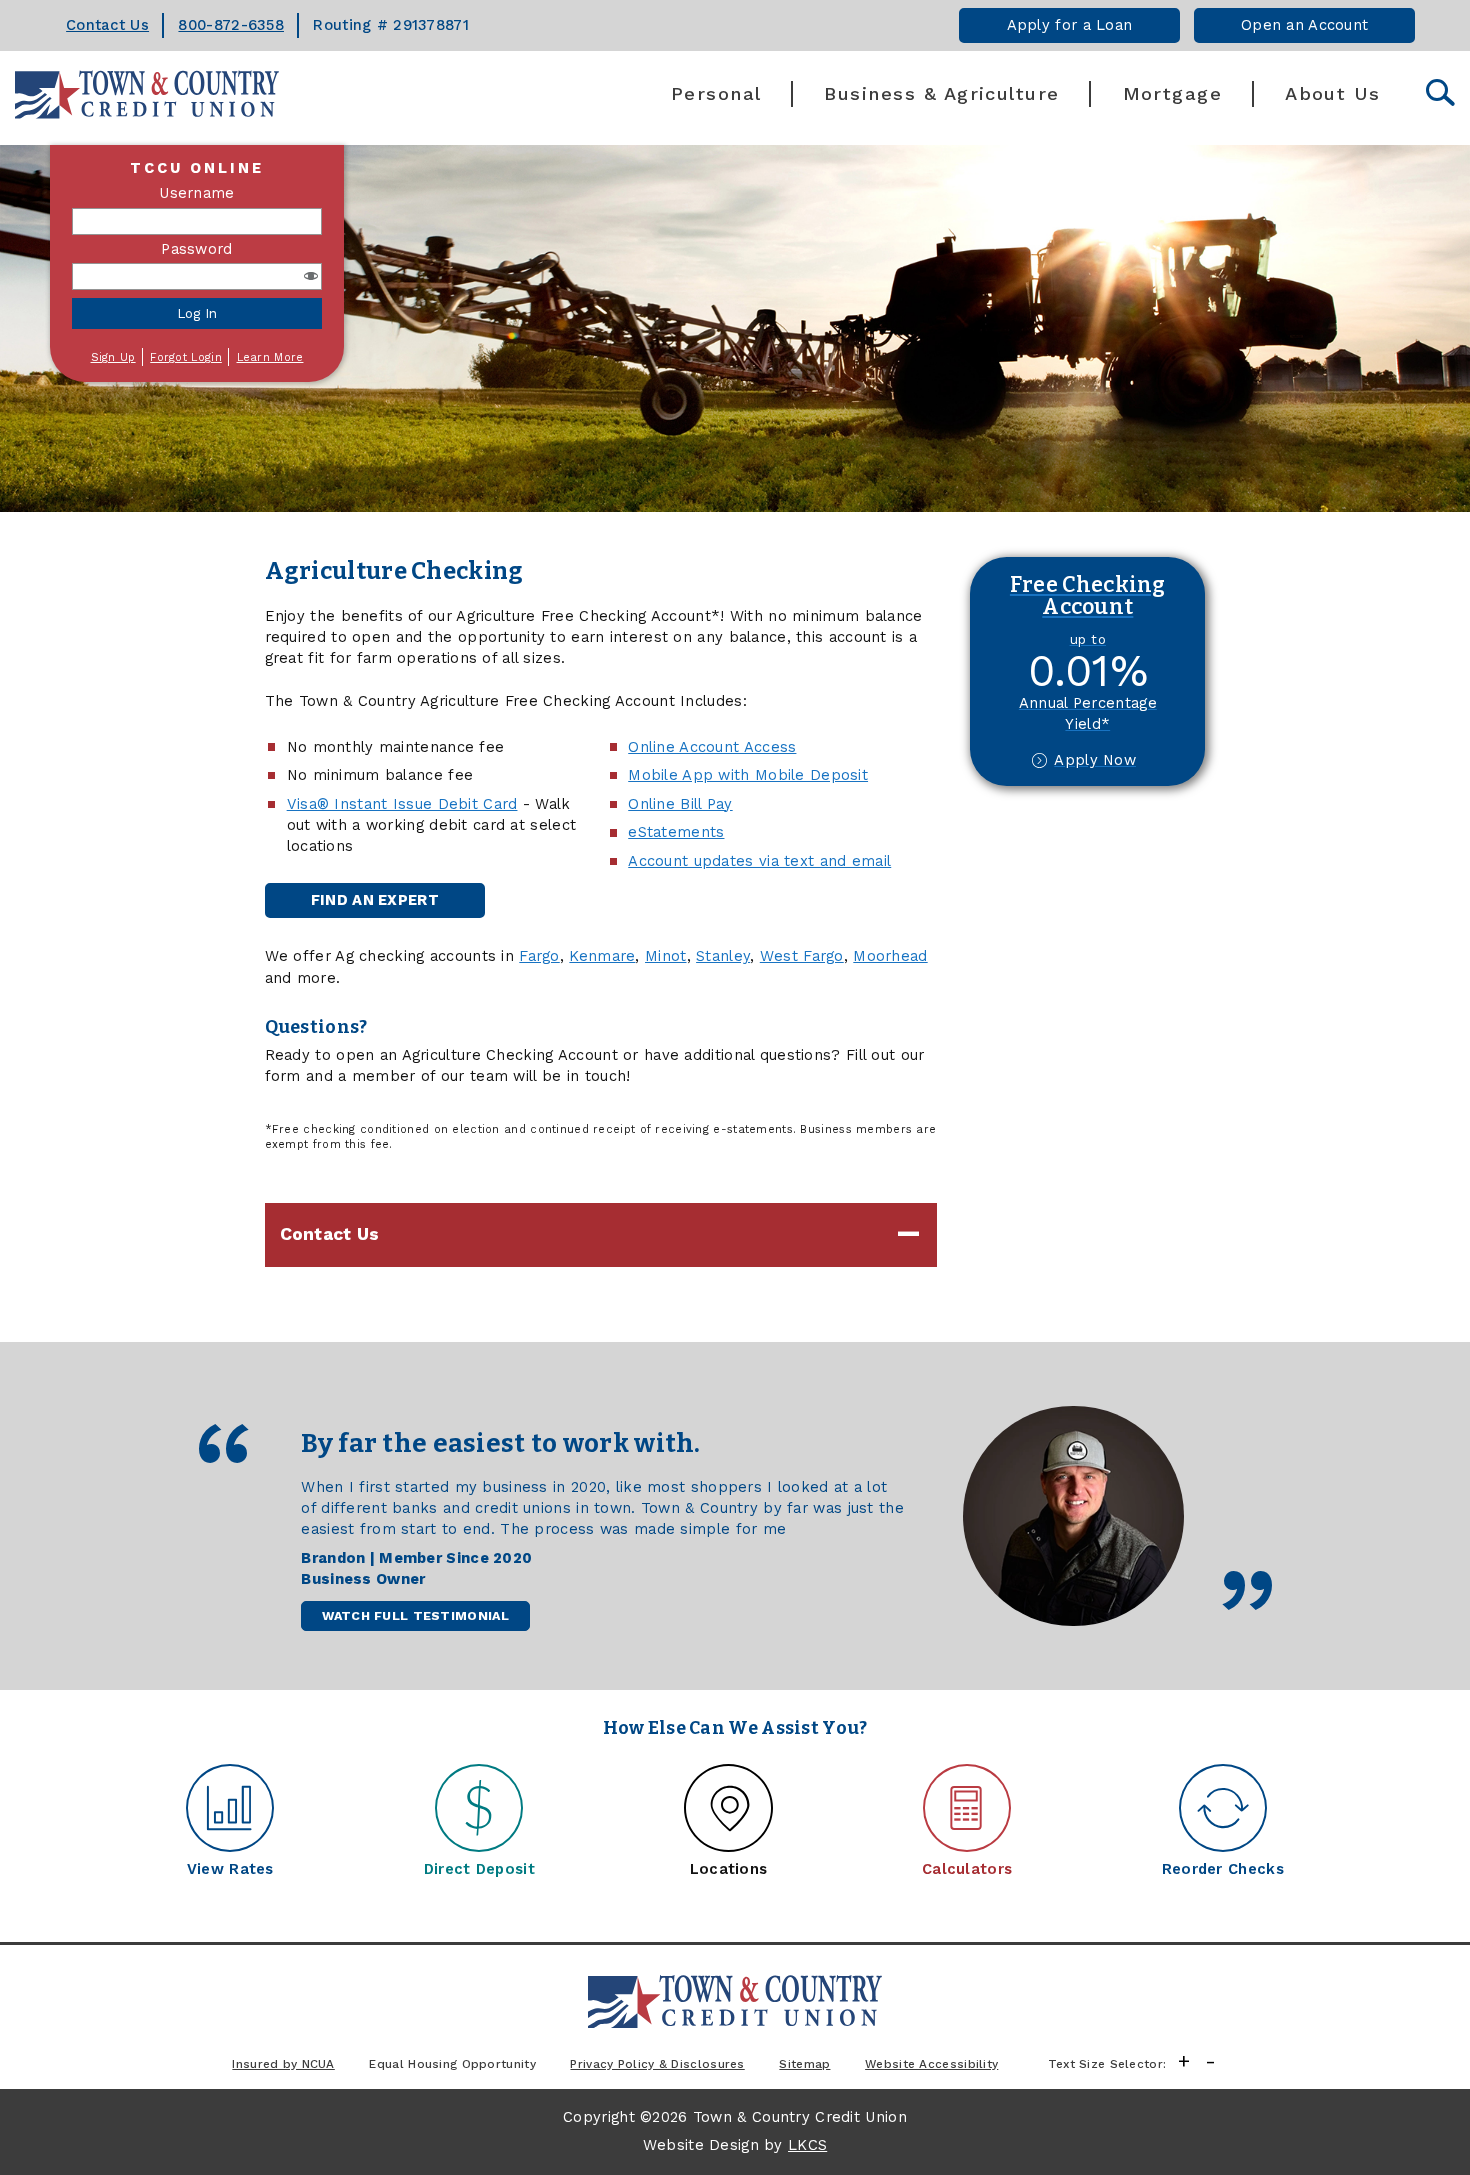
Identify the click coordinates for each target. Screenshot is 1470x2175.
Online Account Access (712, 747)
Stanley (723, 956)
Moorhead (890, 956)
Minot (665, 956)
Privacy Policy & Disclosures (657, 2064)
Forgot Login (186, 357)
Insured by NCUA (283, 2064)
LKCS (807, 2145)
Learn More (270, 357)
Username (196, 193)
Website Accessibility (931, 2064)
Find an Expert (375, 900)
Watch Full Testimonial (415, 1615)
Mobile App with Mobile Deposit (748, 775)
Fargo (539, 956)
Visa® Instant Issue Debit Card (402, 804)
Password (196, 249)
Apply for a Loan (1070, 25)
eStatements (676, 832)
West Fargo (802, 956)
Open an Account (1304, 25)
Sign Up (113, 357)
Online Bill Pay (680, 804)
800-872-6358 (231, 25)
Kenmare (602, 956)
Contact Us (107, 25)
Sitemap (804, 2064)
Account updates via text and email (759, 861)
